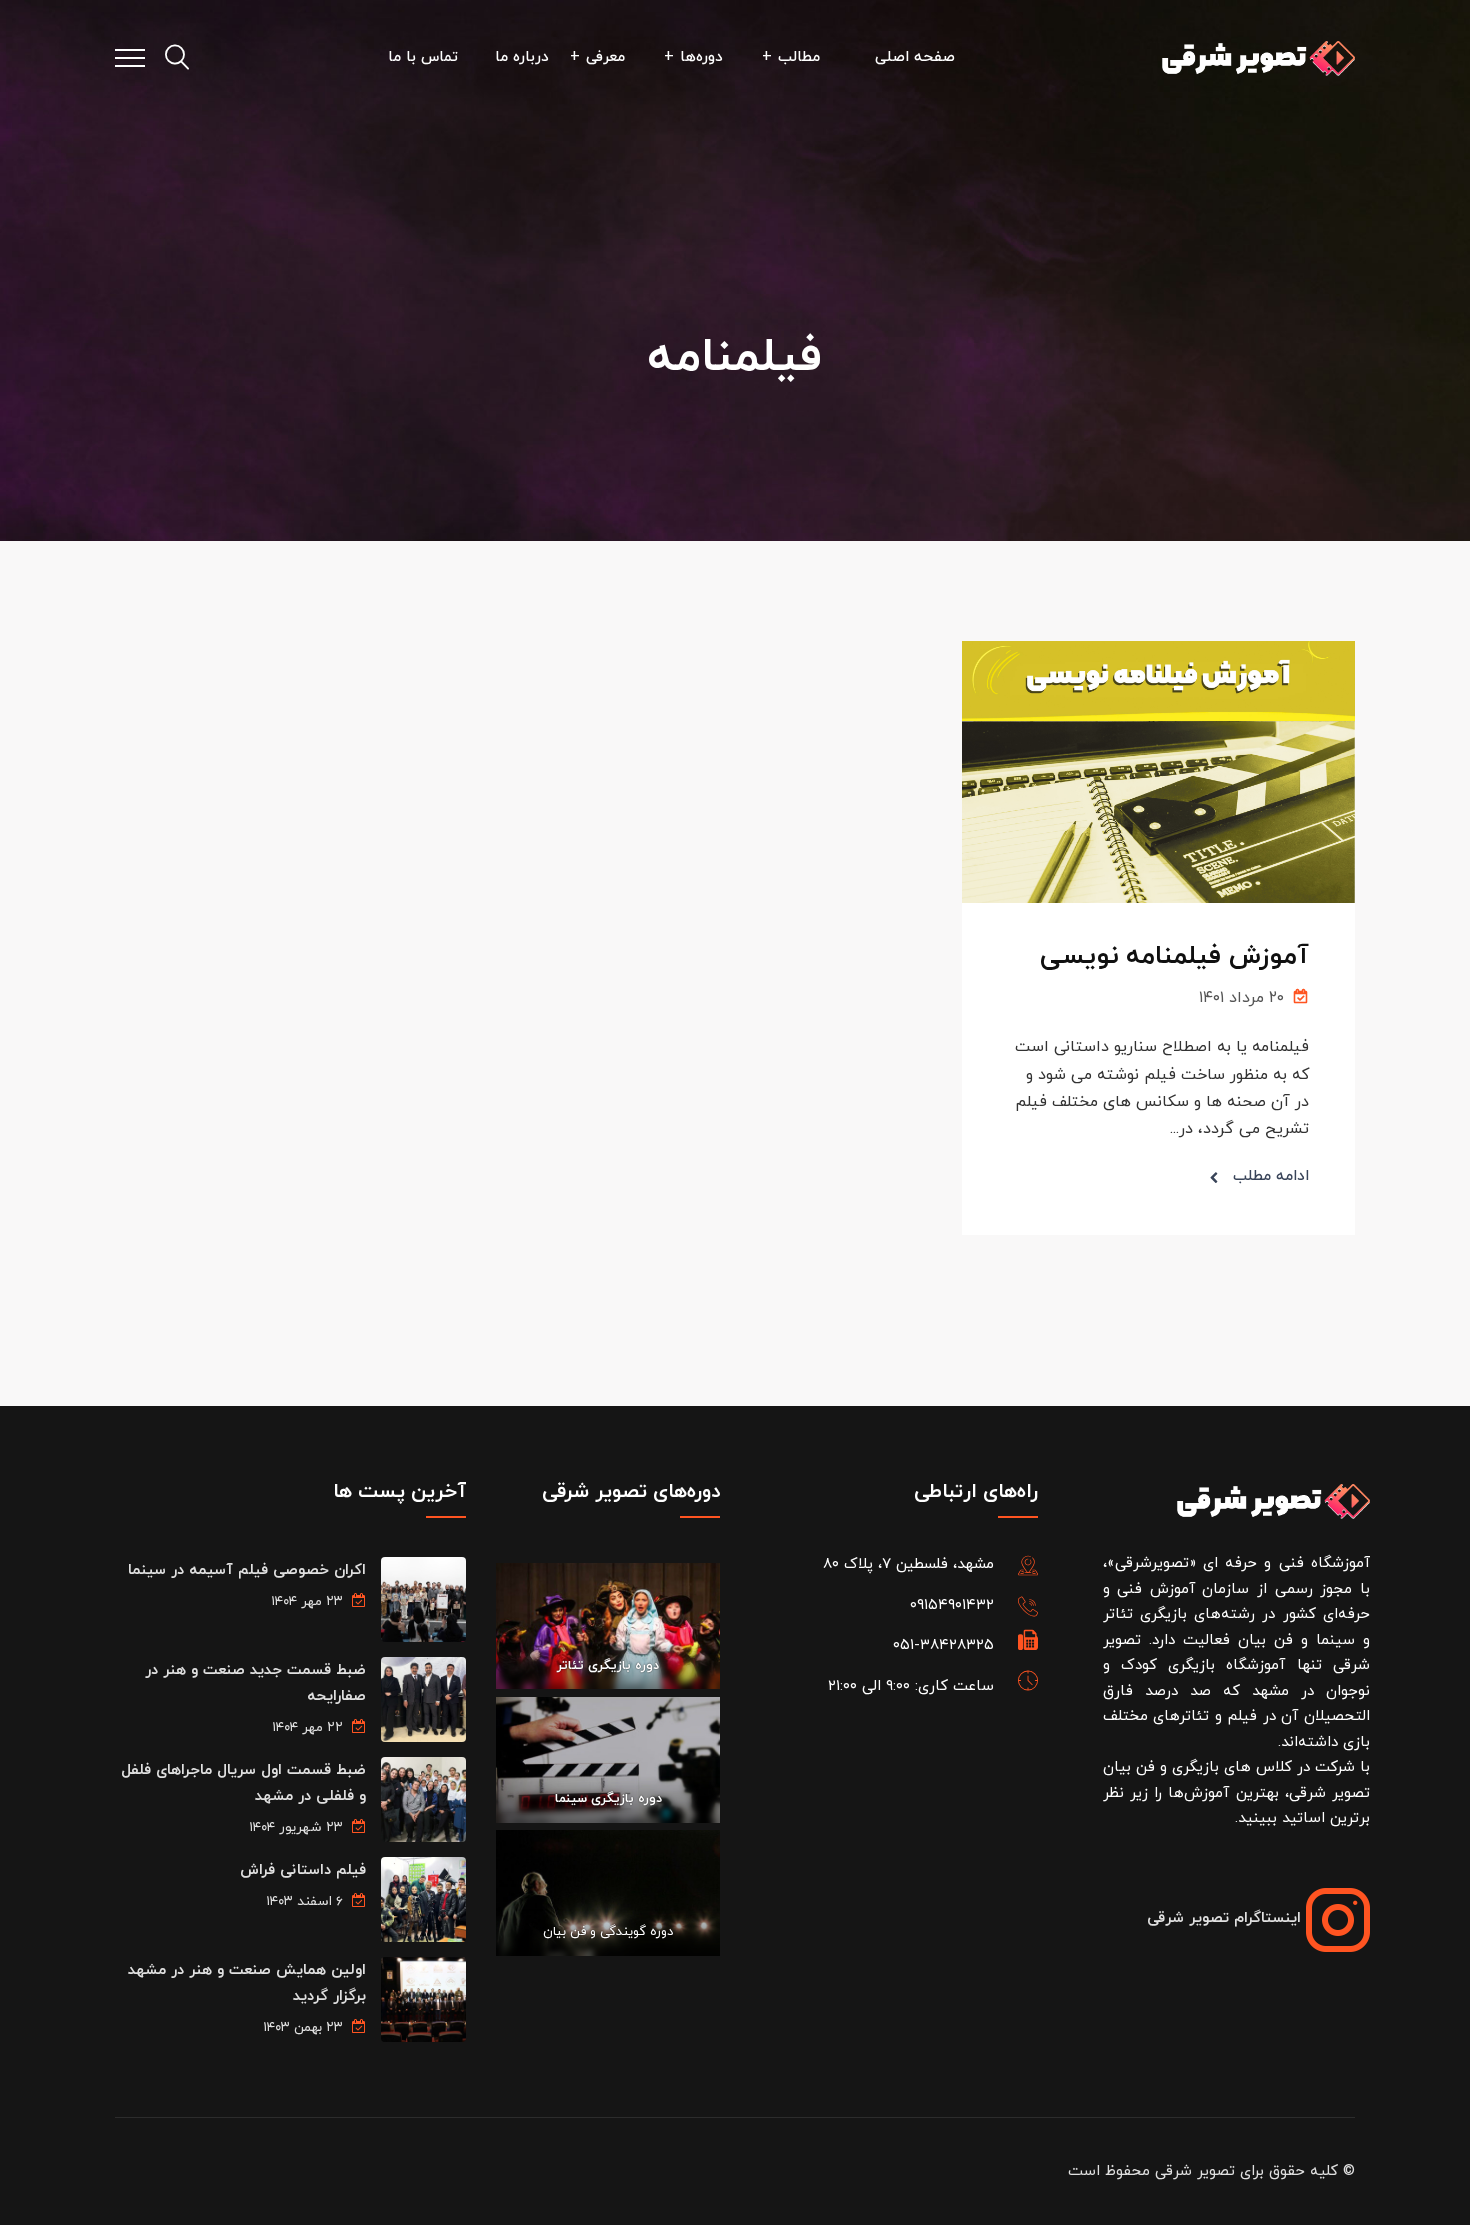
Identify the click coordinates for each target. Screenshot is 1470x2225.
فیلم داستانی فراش (303, 1870)
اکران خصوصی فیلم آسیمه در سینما (247, 1570)
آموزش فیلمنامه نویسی (1174, 956)
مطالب (799, 57)
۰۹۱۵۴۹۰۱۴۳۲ (952, 1605)
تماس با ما (423, 57)
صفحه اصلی (915, 57)
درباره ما (522, 57)
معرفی (605, 57)
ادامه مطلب (1271, 1176)
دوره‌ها (701, 57)
